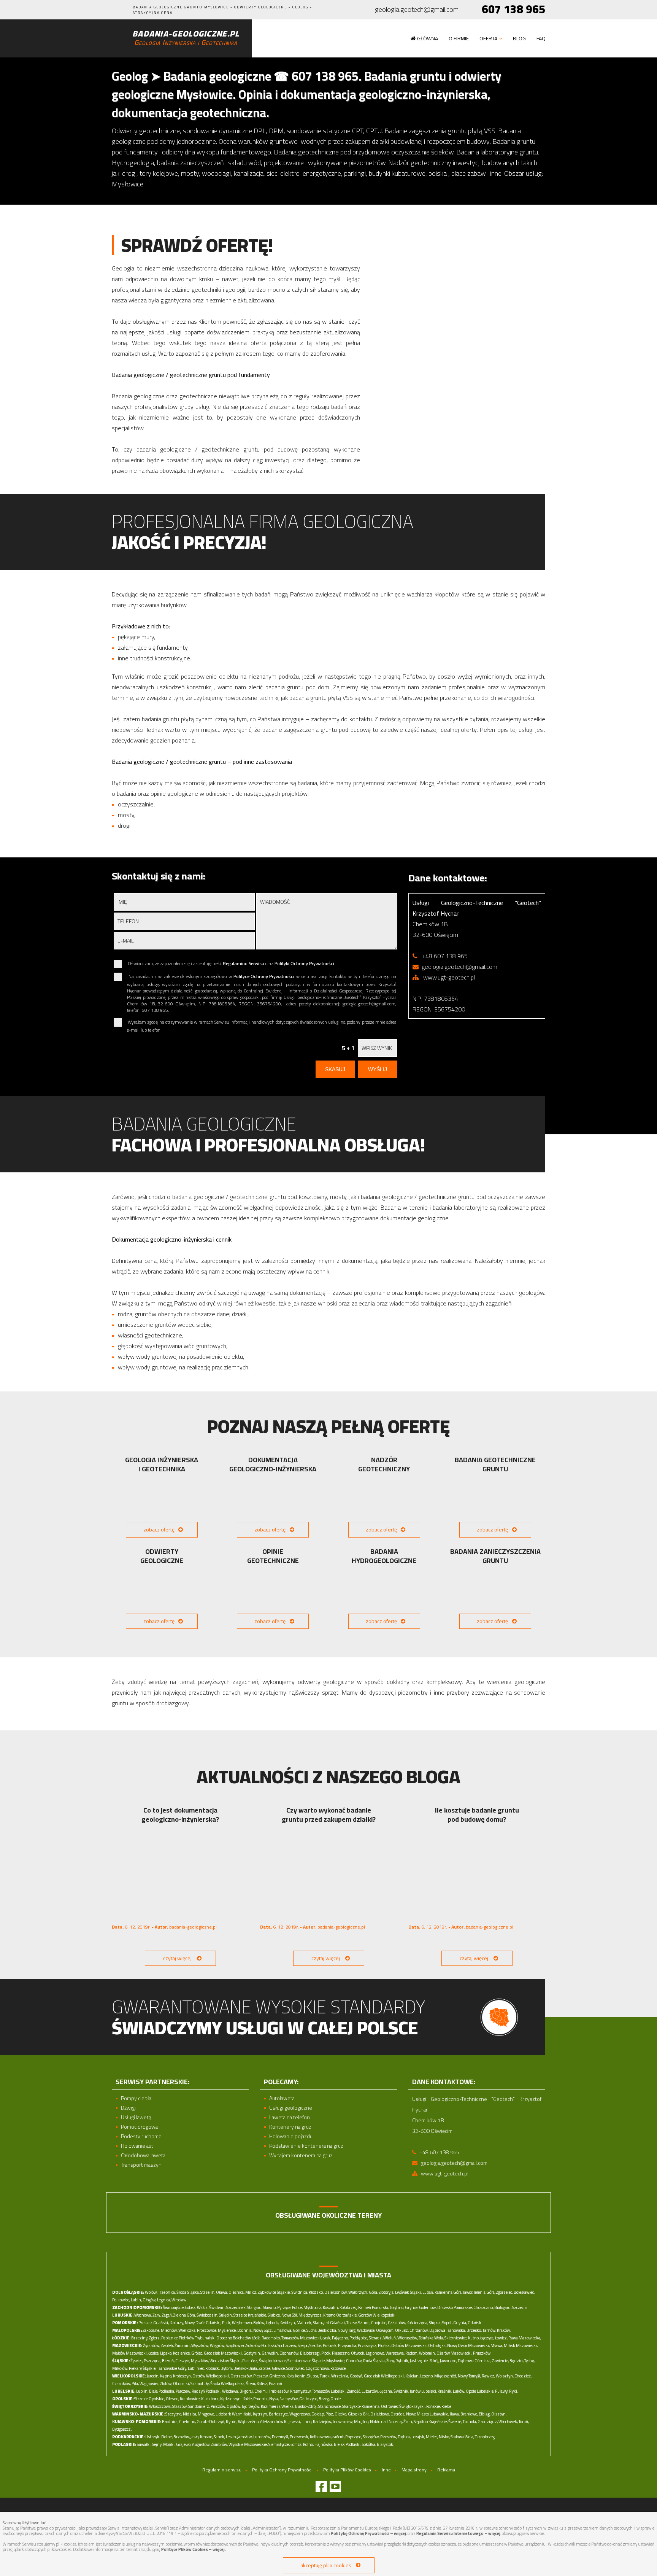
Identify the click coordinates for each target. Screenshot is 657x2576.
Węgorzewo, (300, 2414)
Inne (386, 2470)
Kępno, (166, 2376)
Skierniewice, (456, 2338)
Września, (340, 2376)
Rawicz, (488, 2376)
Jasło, (195, 2437)
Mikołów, (120, 2368)
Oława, (222, 2292)
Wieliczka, (187, 2330)
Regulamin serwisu (222, 2470)
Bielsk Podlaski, (348, 2444)
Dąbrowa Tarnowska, (448, 2330)
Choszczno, (483, 2307)
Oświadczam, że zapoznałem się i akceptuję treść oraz (231, 964)
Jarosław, (245, 2437)
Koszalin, (331, 2307)
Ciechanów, (289, 2353)
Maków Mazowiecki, (130, 2353)
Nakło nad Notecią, (386, 2422)
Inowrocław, (343, 2422)
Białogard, (503, 2307)
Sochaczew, (287, 2345)
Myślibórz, (313, 2307)
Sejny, (157, 2444)
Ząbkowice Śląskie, (274, 2292)
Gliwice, (279, 2368)
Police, (297, 2307)
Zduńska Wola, (431, 2338)
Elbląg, (485, 2414)
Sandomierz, (199, 2406)
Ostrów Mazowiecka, (409, 2345)
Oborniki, (181, 2384)
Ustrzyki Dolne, (159, 2437)
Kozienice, (182, 2353)
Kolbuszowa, (321, 2437)
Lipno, (307, 2422)
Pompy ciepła (136, 2098)
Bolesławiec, (524, 2292)
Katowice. (339, 2368)
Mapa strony (414, 2470)
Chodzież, (523, 2376)
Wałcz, (203, 2307)
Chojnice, (379, 2323)
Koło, (290, 2376)
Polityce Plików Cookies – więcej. (194, 2549)
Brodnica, (170, 2422)
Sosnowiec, (296, 2368)
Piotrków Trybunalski (197, 2338)
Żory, (390, 2361)
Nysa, (274, 2399)
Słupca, (313, 2376)
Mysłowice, (336, 2361)
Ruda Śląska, (374, 2361)
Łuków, (459, 2391)
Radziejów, (322, 2422)
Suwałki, (144, 2444)
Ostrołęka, (437, 2345)
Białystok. (386, 2444)
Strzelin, (208, 2292)
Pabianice (170, 2338)
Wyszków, (200, 2345)
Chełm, (260, 2391)
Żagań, (167, 2315)
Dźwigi (128, 2108)
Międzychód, (446, 2376)
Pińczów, (218, 2406)
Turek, (325, 2376)
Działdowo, (380, 2414)
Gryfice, (412, 2307)
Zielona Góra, (185, 2315)
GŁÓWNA (428, 38)
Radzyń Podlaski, (206, 2391)
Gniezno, (277, 2376)
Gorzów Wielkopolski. (377, 2315)
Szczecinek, (236, 2307)
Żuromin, (182, 2345)
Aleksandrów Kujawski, (280, 2422)
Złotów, (166, 2384)
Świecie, (455, 2422)
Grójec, (197, 2353)
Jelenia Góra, (485, 2292)
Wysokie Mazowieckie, (248, 2444)
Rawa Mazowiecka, (525, 2338)
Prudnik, (261, 2399)
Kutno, (474, 2338)
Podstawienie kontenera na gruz (306, 2146)
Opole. (336, 2399)
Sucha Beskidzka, (322, 2330)
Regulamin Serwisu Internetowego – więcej (458, 2533)
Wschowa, (143, 2315)
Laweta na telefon (290, 2117)
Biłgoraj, (247, 2391)
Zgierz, (155, 2338)
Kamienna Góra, (448, 2292)
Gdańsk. (475, 2323)
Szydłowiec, (236, 2345)
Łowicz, (501, 2338)
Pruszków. (482, 2353)
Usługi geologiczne (291, 2108)
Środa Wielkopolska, (228, 2384)
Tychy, (529, 2361)
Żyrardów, (152, 2345)
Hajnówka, (324, 2444)
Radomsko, (271, 2338)
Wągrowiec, (149, 2384)
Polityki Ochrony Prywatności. (305, 963)
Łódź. (256, 2338)
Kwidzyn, (288, 2323)
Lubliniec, (196, 2368)
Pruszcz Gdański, (154, 2323)
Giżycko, (355, 2414)
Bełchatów (242, 2338)
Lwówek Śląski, (408, 2292)
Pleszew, (261, 2376)
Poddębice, (359, 2338)
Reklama (446, 2470)
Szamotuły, (200, 2384)
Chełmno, (187, 2422)
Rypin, (232, 2422)
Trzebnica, (167, 2292)
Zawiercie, (500, 2361)
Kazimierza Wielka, (278, 2406)
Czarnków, (121, 2384)
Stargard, (255, 2307)
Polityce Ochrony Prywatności (264, 976)
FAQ (541, 38)
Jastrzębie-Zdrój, (425, 2361)
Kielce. (447, 2406)
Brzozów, (182, 2437)
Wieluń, (390, 2338)
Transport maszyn (141, 2165)
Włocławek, (508, 2422)
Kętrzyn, (260, 2414)
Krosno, (206, 2437)
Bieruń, (168, 2361)
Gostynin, (252, 2353)
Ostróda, (398, 2414)
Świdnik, (401, 2391)
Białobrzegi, (310, 2353)
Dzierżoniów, (336, 2292)
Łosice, (154, 2353)
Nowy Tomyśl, (469, 2376)
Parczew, (183, 2391)
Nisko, (444, 2437)
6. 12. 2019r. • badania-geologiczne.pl (164, 1927)
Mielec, (432, 2437)
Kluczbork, (210, 2399)
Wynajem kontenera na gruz (301, 2155)
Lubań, (428, 2292)
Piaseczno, (341, 2353)
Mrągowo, (206, 2414)
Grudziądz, (488, 2422)
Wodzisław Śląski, (225, 2361)
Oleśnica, (236, 2292)
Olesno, (172, 2399)
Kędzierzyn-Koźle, (236, 2399)
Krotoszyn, (182, 2376)
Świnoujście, (174, 2307)
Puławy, (502, 2391)
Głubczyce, (309, 2399)
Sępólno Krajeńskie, (431, 2422)
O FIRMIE (459, 38)
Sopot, (447, 2323)
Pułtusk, (330, 2345)
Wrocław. (179, 2300)
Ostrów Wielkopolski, (211, 2376)
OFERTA (488, 38)
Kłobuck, (213, 2368)
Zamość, (354, 2391)
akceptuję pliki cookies (326, 2565)
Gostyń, (356, 2376)
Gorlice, (299, 2330)
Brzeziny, (140, 2338)
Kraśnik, (445, 2391)
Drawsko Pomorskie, (455, 2307)
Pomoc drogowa (139, 2127)
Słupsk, (435, 2323)
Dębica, (404, 2437)
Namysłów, (289, 2399)
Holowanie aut (137, 2146)
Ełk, (366, 2414)
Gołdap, (318, 2414)
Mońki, (169, 2444)
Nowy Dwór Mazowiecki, (468, 2345)
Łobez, (191, 2307)
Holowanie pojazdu (291, 2136)
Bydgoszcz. (122, 2429)
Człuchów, (397, 2323)
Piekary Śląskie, (143, 2368)
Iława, (455, 2414)
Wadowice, (366, 2330)
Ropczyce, (354, 2437)
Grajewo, (184, 2444)
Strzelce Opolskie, (150, 2399)
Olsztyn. (499, 2414)
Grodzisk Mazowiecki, (223, 2353)
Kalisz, (262, 2384)
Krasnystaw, (301, 2391)
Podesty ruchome (141, 2136)
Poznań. (276, 2384)
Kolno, (308, 2444)
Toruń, (524, 2422)
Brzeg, (324, 2399)
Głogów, (149, 2300)
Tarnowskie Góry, (172, 2368)
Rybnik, (402, 2361)
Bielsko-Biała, (246, 2368)
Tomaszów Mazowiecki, (302, 2338)
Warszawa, (395, 2353)
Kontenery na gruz (290, 2127)
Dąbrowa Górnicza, (474, 2361)
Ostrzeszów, (241, 2376)
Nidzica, (190, 2414)
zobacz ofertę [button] (159, 1530)
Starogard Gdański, (329, 2323)
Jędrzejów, (251, 2406)
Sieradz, (376, 2338)
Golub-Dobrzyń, (211, 2422)
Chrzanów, (419, 2330)
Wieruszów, (408, 2338)
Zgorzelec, (505, 2292)
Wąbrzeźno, (249, 2422)
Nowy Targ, (347, 2330)
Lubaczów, (262, 2437)
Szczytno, (174, 2414)
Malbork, (304, 2323)
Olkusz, (402, 2330)
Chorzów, (354, 2361)
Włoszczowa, (160, 2406)
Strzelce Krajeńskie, (250, 2315)
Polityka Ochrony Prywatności (282, 2470)
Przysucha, (348, 2345)
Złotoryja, (386, 2292)
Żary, (157, 2315)
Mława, (497, 2345)
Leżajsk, (418, 2437)
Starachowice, (330, 2406)
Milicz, (251, 2292)
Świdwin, (217, 2307)
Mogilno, (362, 2422)
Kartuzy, (177, 2323)
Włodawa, (230, 2391)
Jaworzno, (448, 2361)
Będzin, (517, 2361)
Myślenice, (227, 2330)
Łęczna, (386, 2391)
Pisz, (330, 2414)
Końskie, (433, 2406)
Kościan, (412, 2376)
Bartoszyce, (279, 2414)
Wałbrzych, (358, 2292)
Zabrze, (265, 2368)
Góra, (373, 2292)
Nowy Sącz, (263, 2330)
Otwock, (358, 2353)
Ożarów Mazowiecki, (454, 2353)
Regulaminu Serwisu (244, 963)
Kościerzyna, (417, 2323)
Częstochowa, (318, 2368)
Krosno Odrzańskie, (340, 2315)
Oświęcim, (385, 2330)
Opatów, (234, 2406)
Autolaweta (282, 2098)
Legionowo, (375, 2353)
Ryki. (514, 2391)
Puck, (227, 2323)
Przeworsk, (299, 2437)
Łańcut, (338, 2437)
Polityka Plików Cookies (347, 2470)
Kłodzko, (316, 2292)
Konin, (301, 2376)
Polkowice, (121, 2300)
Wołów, (151, 2292)
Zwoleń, (167, 2345)
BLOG (519, 38)
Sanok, (219, 2437)
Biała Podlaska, (162, 2391)
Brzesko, (474, 2330)
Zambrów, (219, 2444)
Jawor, (468, 2292)
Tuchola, (470, 2422)
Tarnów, (489, 2330)
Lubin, (136, 2300)
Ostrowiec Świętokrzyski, (403, 2406)
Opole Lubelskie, (480, 2391)
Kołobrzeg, (348, 2307)
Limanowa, (283, 2330)
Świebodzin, (207, 2315)
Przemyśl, (280, 2437)
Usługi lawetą (136, 2117)
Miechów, (169, 2330)
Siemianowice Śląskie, (306, 2361)
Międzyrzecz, (310, 2315)
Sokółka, (369, 2444)
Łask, (327, 2338)
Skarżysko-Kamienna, (361, 2406)
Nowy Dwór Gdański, (203, 2323)
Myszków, (200, 2361)
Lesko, (231, 2437)
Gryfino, (397, 2307)
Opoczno (224, 2338)
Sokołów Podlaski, (262, 2345)
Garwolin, (270, 2353)
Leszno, (427, 2376)
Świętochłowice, (273, 2361)
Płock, (326, 2353)
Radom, (412, 2353)
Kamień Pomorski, (374, 2307)
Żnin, (408, 2422)
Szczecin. (520, 2307)
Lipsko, (166, 2353)
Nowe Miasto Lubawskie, (428, 2414)
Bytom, (227, 2368)
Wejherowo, (242, 2323)
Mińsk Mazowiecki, (521, 2345)
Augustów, (201, 2444)
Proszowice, (207, 2330)
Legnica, (164, 2300)
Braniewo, (469, 2414)
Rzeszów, (389, 2437)
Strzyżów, (371, 2437)
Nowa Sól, (290, 2315)
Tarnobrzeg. (485, 2437)
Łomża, (296, 2444)
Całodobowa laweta (143, 2155)
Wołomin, (427, 2353)
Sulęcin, (226, 2315)
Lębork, (272, 2323)
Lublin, (142, 2391)
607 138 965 (513, 9)
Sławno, (270, 2307)
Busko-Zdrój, (306, 2406)
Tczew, (352, 2323)
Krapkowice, (190, 2399)
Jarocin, (153, 2376)
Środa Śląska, (188, 2292)
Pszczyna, (152, 2361)
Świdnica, (300, 2292)
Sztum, (364, 2323)
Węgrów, (217, 2345)
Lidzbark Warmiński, (234, 2414)
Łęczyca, (487, 2338)
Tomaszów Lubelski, (329, 2391)
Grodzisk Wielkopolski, (384, 2376)
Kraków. (504, 2330)
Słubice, (274, 2315)
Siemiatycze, (279, 2444)
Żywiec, (137, 2361)
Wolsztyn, (505, 2376)
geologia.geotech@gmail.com (417, 10)
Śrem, (251, 2384)
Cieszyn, (183, 2361)
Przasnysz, (367, 2345)
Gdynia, (460, 2323)
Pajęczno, (340, 2338)
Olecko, (341, 2414)
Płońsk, (384, 2345)
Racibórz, (250, 2361)
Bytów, (259, 2323)
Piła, (135, 2384)
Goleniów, (428, 2307)
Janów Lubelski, (423, 2391)
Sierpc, (303, 2345)
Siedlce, (316, 2345)
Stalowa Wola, (462, 2437)
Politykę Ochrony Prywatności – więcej (368, 2533)
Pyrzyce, (284, 2307)
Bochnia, (245, 2330)
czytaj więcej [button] (177, 1958)
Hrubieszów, (278, 2391)
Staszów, (180, 2406)
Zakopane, (151, 2330)
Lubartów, (370, 2391)
